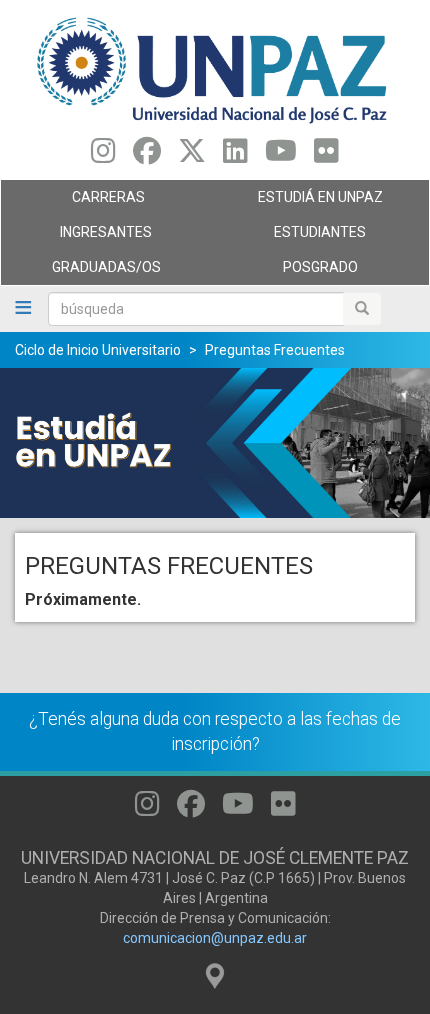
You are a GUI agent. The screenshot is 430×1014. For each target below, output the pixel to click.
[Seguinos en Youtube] (281, 156)
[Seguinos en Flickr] (326, 156)
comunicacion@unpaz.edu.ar (215, 938)
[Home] (215, 69)
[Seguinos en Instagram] (103, 156)
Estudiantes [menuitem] (290, 237)
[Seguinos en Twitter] (192, 156)
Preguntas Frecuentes (275, 350)
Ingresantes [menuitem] (76, 237)
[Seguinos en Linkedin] (235, 156)
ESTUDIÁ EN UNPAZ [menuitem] (299, 202)
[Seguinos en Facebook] (147, 156)
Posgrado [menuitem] (286, 272)
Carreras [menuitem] (73, 202)
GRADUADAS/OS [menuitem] (81, 272)
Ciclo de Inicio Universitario (98, 350)
